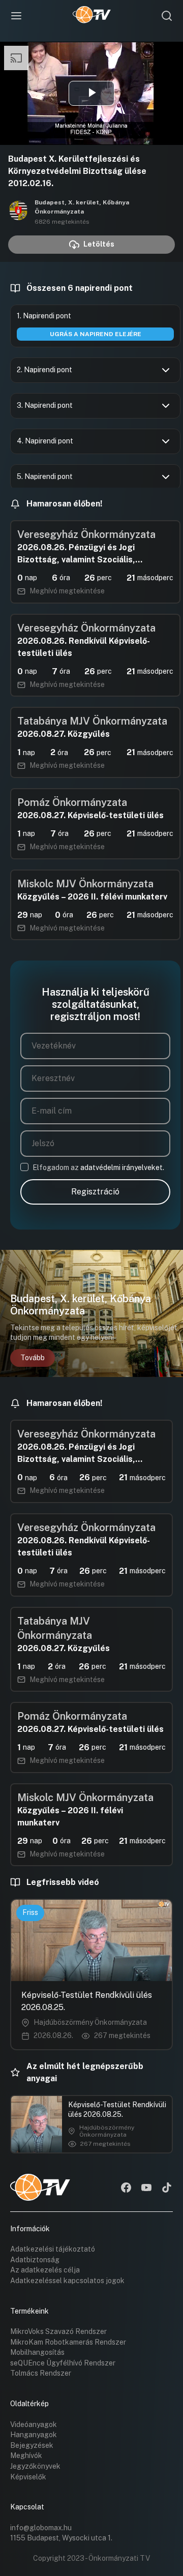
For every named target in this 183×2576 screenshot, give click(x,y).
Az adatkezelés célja (45, 2270)
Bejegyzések (32, 2445)
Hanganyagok (34, 2435)
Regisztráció (95, 1192)
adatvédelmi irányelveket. (122, 1167)
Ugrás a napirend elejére (96, 334)
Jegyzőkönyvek (35, 2466)
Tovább (33, 1358)
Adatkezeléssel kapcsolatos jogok (67, 2281)
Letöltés (99, 244)
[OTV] (92, 16)
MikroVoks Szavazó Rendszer (58, 2331)
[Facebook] (126, 2189)
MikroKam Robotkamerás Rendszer (68, 2342)
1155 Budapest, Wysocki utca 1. (61, 2538)
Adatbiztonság (35, 2260)
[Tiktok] (167, 2189)
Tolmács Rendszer (41, 2373)
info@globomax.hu (41, 2528)
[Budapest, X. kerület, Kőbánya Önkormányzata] (18, 212)
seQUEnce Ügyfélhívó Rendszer (63, 2363)
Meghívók (26, 2455)
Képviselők (28, 2477)
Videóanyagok (34, 2424)
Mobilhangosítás (37, 2352)
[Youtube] (146, 2189)
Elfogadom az (98, 1167)
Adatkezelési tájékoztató (53, 2249)
